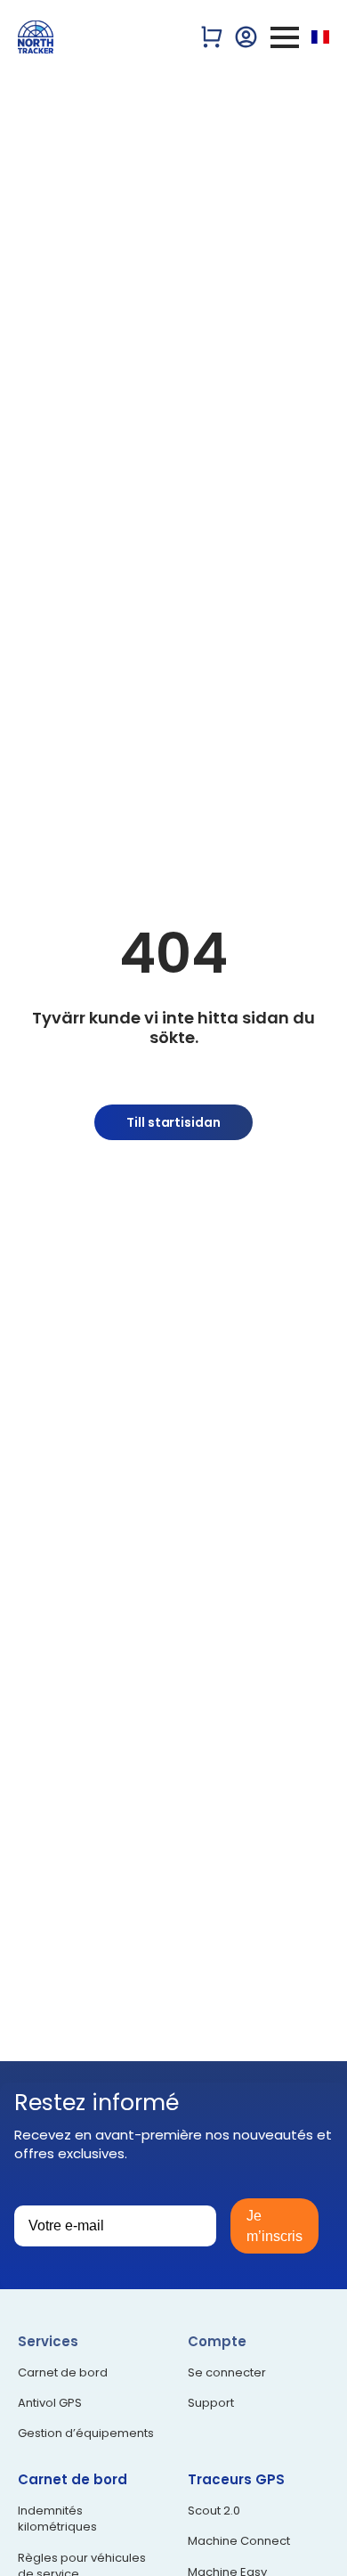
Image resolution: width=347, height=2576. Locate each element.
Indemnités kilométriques (57, 2519)
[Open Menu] (285, 37)
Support (211, 2403)
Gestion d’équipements (86, 2433)
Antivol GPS (50, 2403)
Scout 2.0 (214, 2511)
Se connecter (227, 2373)
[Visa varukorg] (212, 37)
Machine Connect (239, 2541)
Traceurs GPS (236, 2479)
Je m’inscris (274, 2226)
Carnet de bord (63, 2373)
